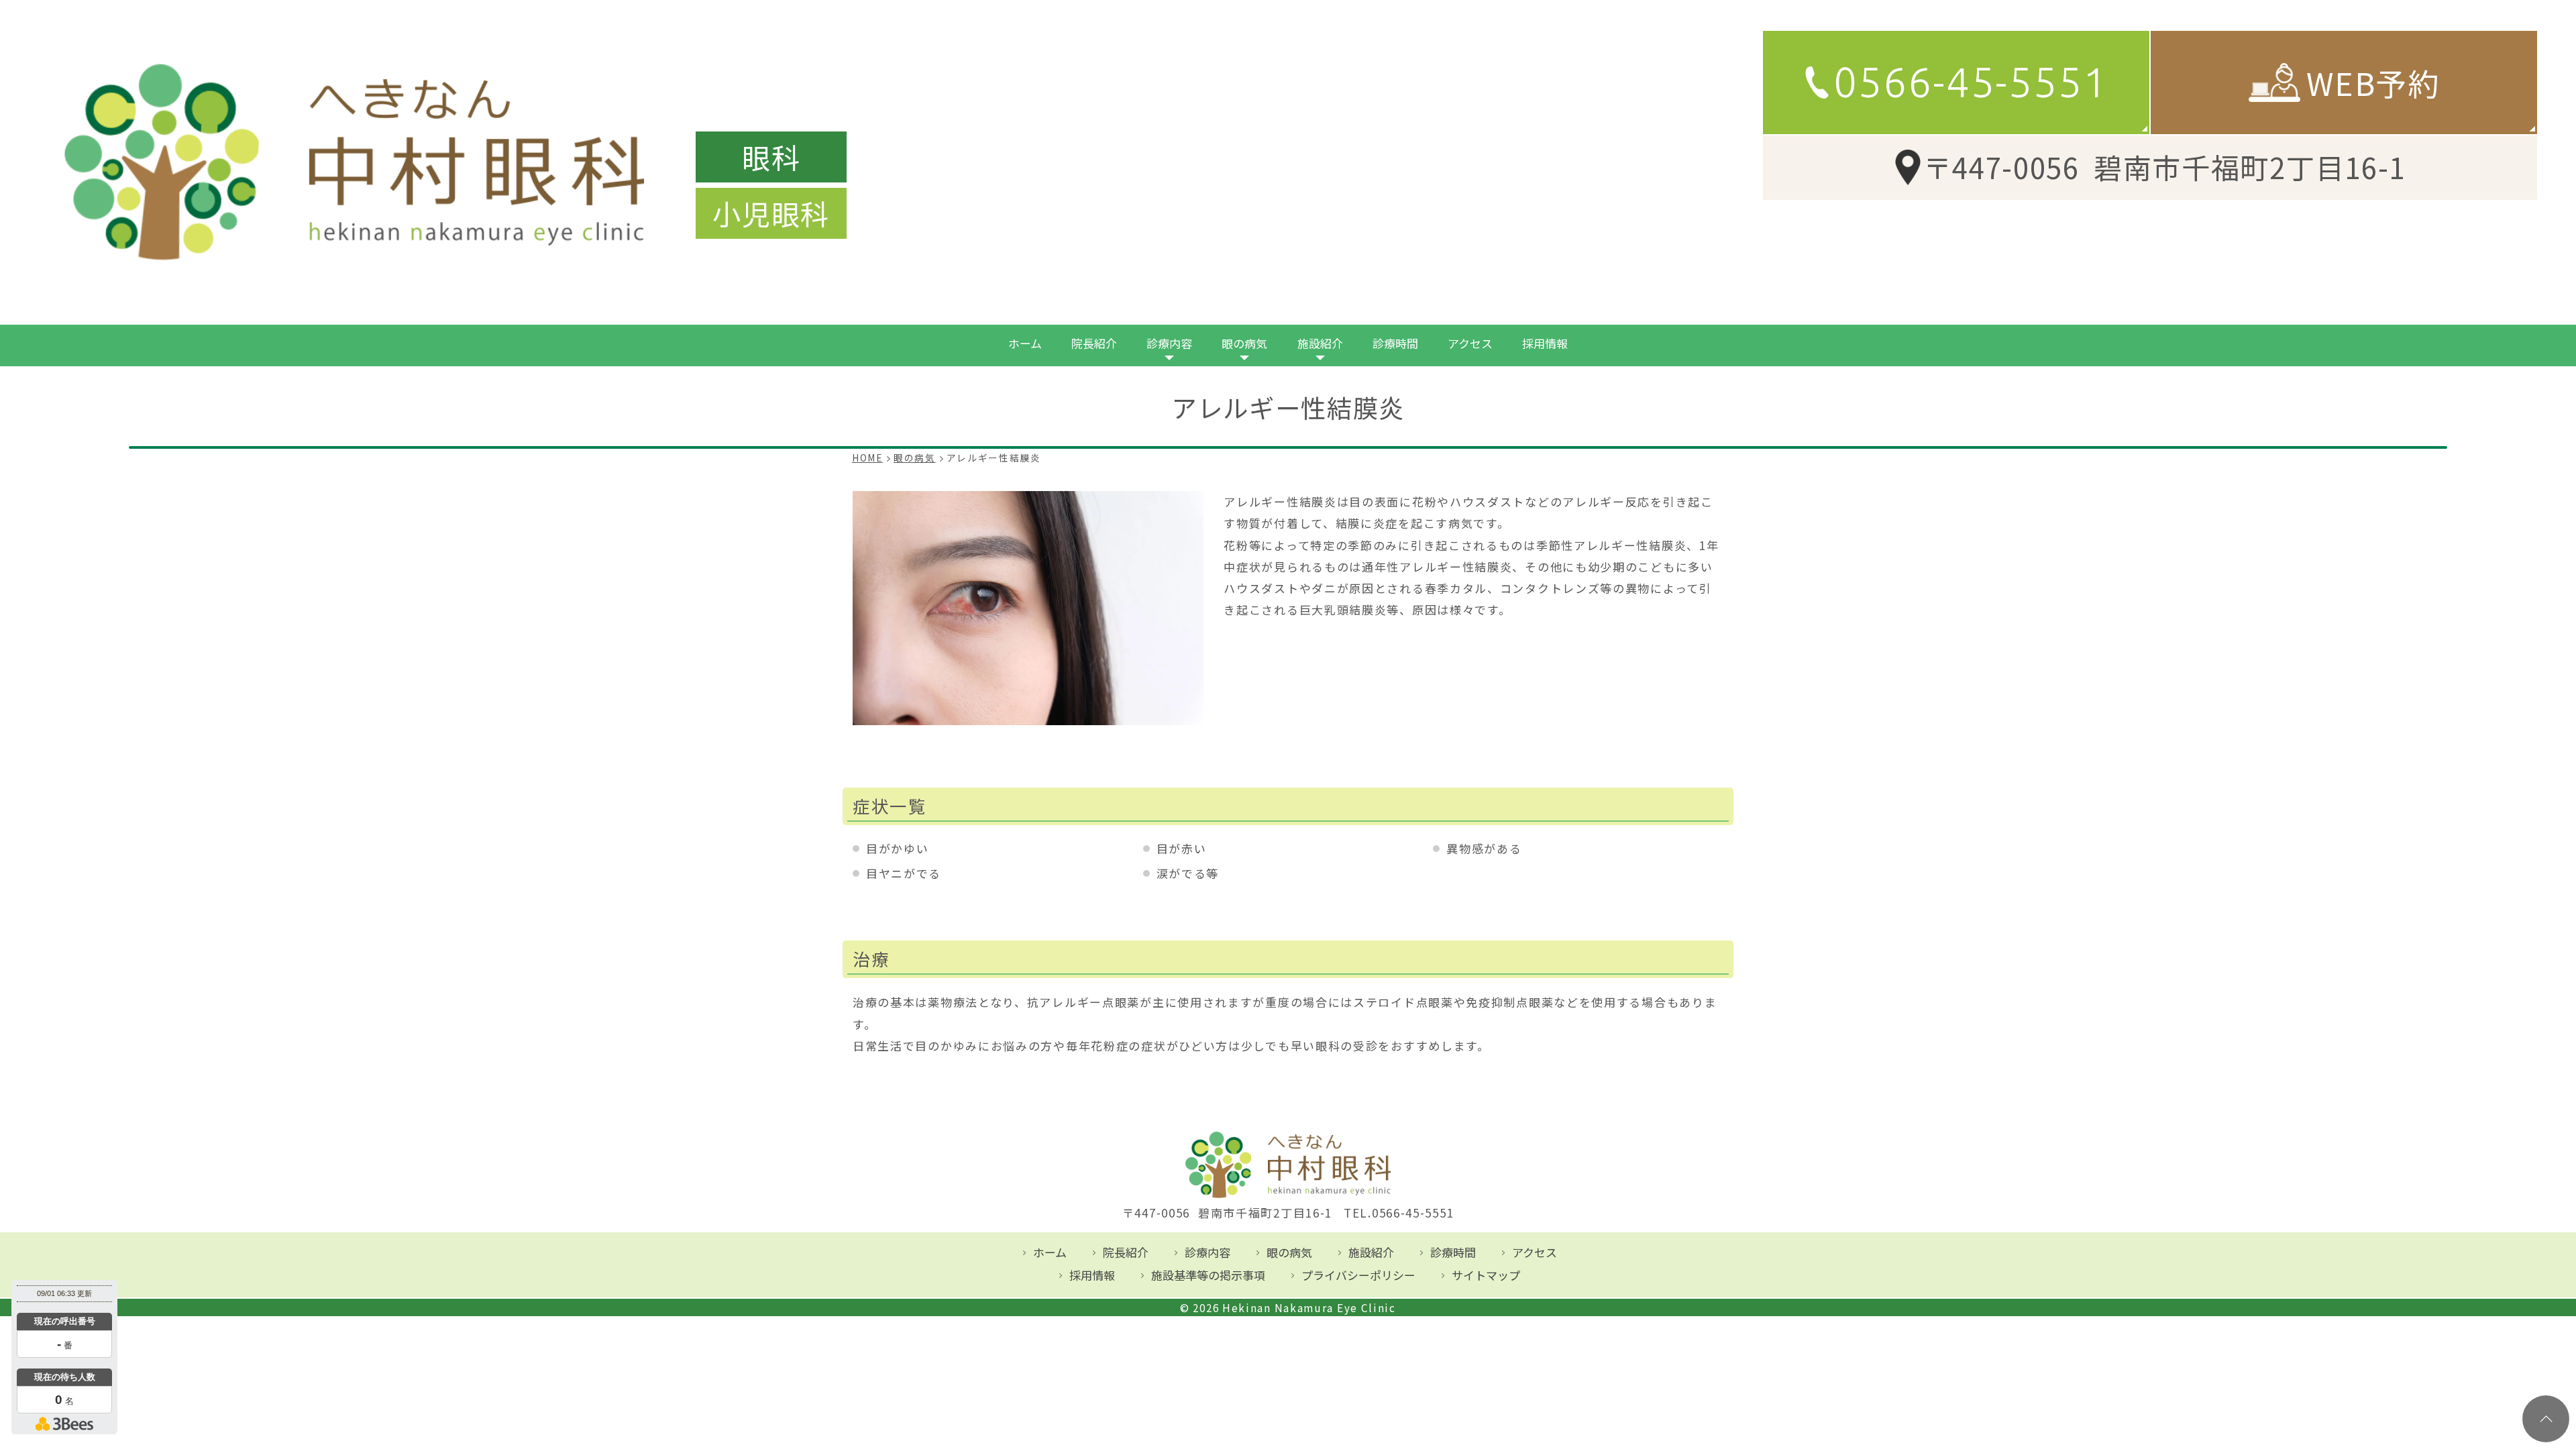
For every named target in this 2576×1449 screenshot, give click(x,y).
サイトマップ (1486, 1275)
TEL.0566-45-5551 (1399, 1213)
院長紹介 (1094, 343)
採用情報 (1545, 343)
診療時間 (1395, 343)
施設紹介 (1320, 343)
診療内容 (1169, 343)
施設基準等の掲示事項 (1208, 1275)
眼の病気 (1244, 343)
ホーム (1025, 343)
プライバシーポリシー (1358, 1275)
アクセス (1470, 343)
